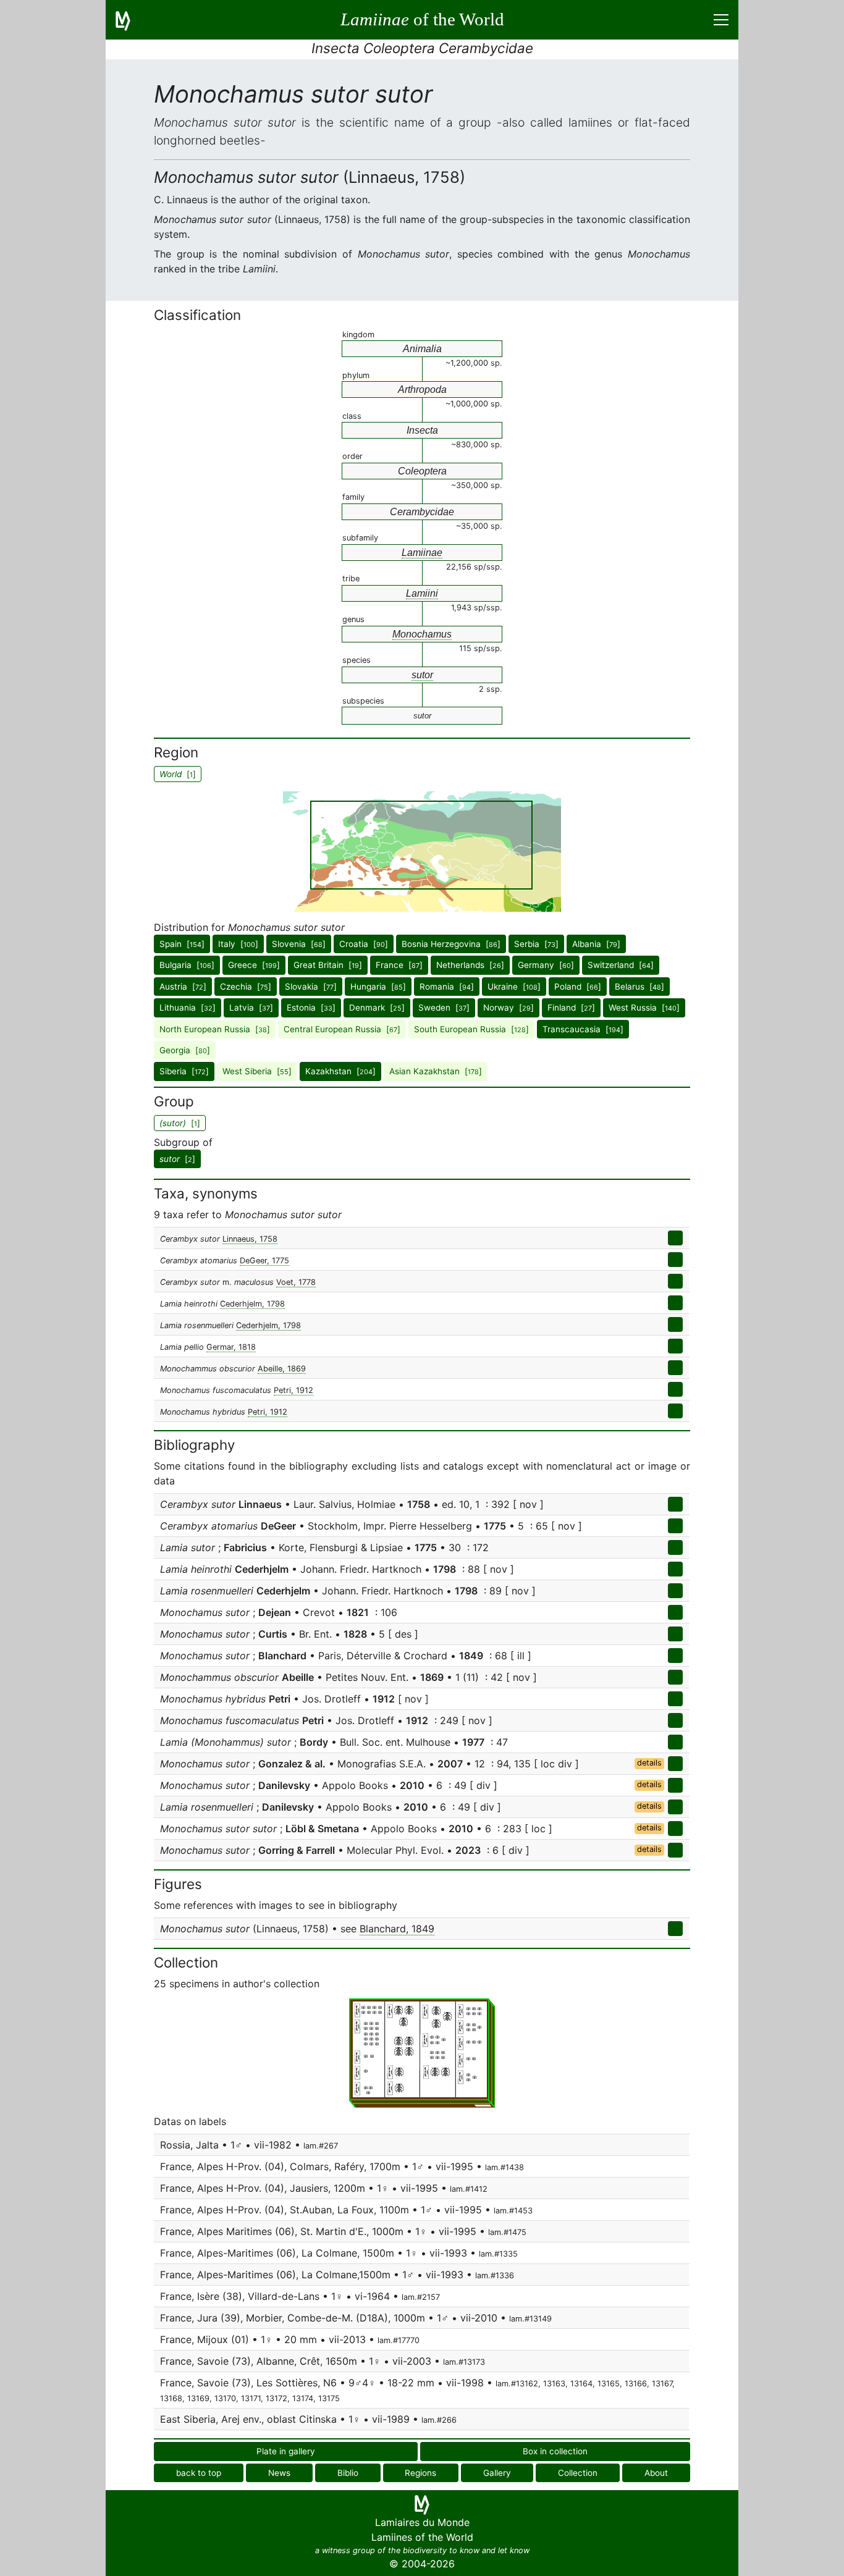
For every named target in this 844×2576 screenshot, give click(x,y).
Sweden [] (444, 1008)
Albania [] (596, 944)
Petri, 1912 (293, 1390)
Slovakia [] (311, 987)
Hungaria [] (378, 987)
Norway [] (509, 1008)
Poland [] (578, 987)
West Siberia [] (257, 1071)
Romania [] (447, 987)
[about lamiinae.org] (130, 20)
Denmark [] (377, 1008)
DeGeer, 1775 (264, 1261)
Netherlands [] (470, 965)
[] (177, 1159)
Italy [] (238, 944)
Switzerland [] (621, 965)
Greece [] (254, 965)
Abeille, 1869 (282, 1369)
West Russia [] (644, 1008)
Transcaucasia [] (583, 1029)
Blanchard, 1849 (397, 1929)
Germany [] (546, 965)
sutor (422, 675)
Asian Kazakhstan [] (436, 1071)
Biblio (348, 2473)
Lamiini (422, 593)
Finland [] (571, 1008)
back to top (199, 2473)
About (656, 2473)
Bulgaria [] (187, 965)
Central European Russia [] (342, 1029)
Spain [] (182, 944)
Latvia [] (251, 1008)
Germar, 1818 (231, 1347)
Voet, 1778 (296, 1282)
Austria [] (183, 987)
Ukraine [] (514, 987)
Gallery (497, 2473)
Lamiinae (422, 553)
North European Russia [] (215, 1029)
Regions (420, 2473)
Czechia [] (246, 987)
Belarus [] (639, 987)
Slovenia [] (299, 944)
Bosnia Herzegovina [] (451, 944)
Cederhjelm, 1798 (252, 1304)
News (279, 2473)
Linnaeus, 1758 (250, 1239)
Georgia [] (185, 1050)
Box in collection (555, 2451)
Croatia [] (364, 944)
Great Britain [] (328, 965)
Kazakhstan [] (340, 1071)
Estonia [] (311, 1008)
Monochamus (422, 634)
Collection (578, 2473)
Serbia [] (536, 944)
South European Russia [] (471, 1029)
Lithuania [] (188, 1008)
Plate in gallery (286, 2451)
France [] (399, 965)
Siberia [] (184, 1071)
